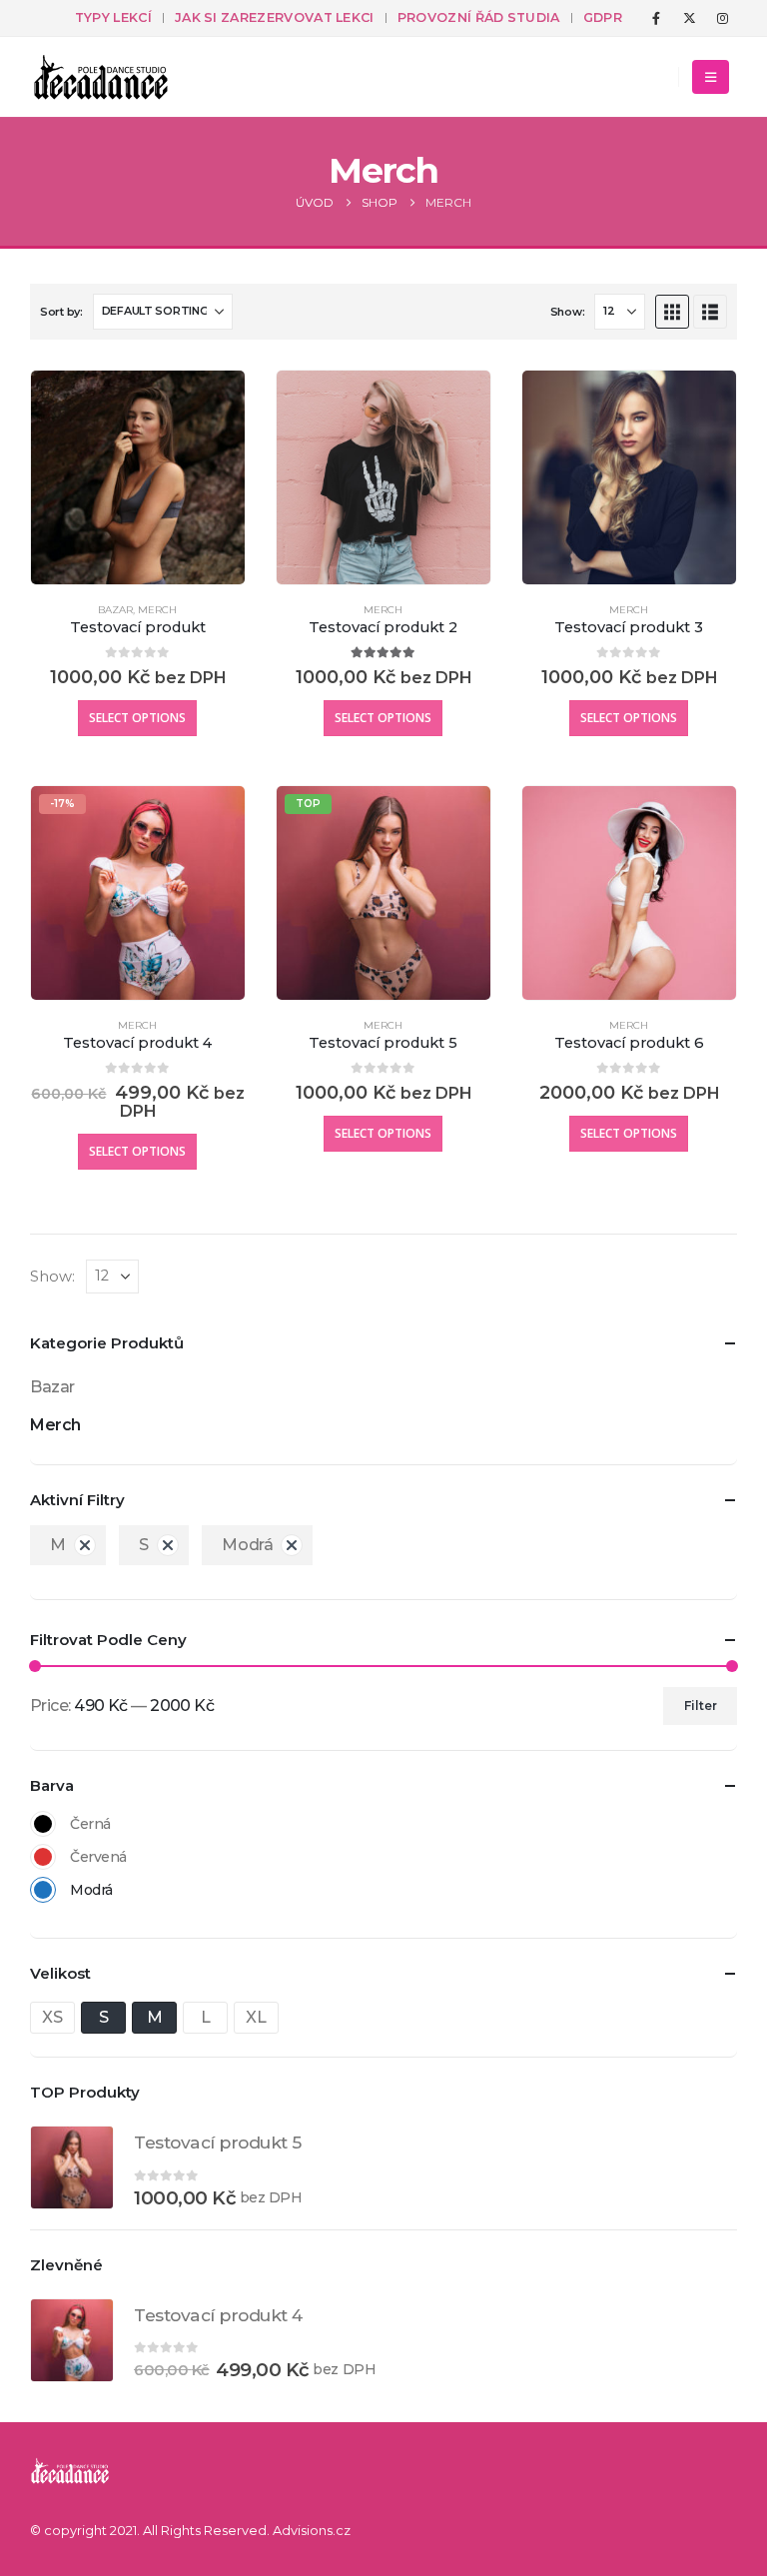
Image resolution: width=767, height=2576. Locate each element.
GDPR (603, 17)
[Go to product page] (138, 477)
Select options (137, 718)
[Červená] (43, 1857)
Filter (701, 1706)
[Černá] (43, 1824)
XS (52, 2017)
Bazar (115, 610)
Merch (157, 610)
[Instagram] (722, 18)
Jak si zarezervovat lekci (275, 17)
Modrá (247, 1545)
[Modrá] (43, 1890)
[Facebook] (656, 18)
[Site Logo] (101, 77)
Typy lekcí (113, 17)
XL (256, 2017)
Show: (568, 312)
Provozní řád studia (479, 17)
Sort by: (61, 312)
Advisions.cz (312, 2530)
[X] (689, 18)
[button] (711, 77)
